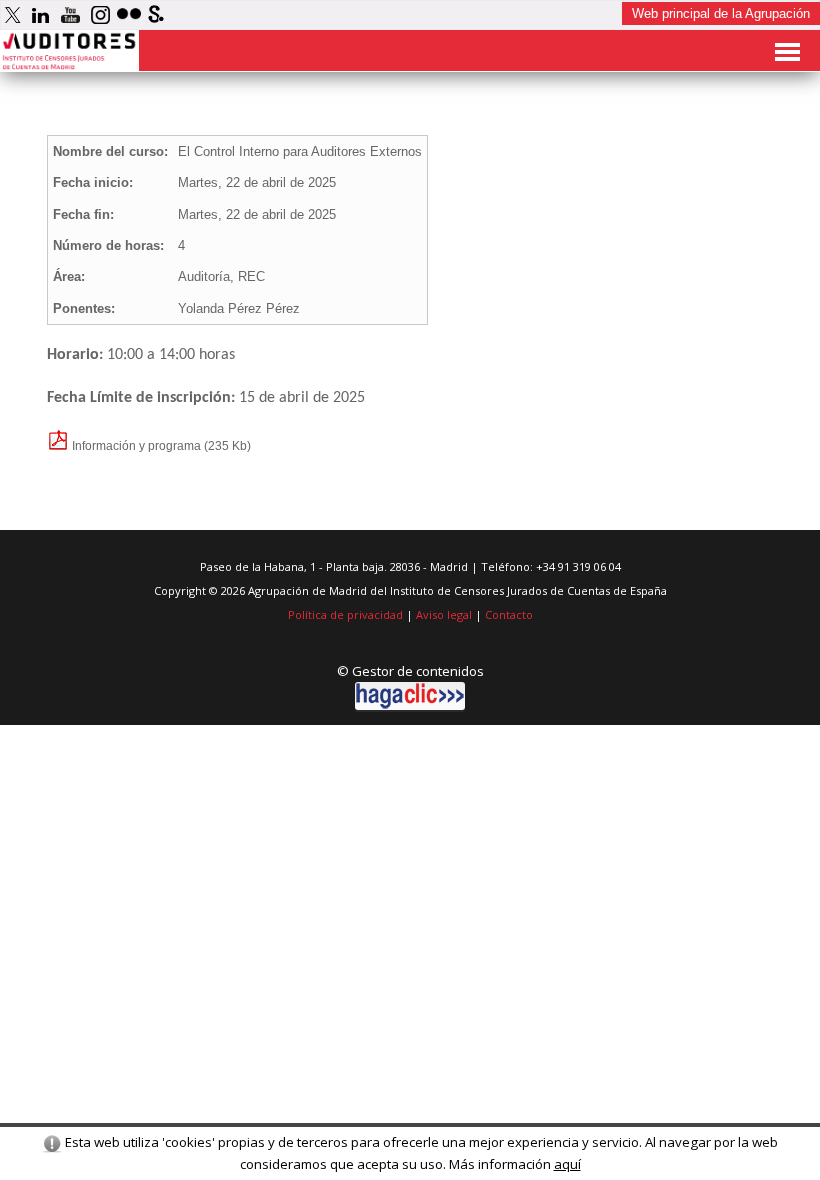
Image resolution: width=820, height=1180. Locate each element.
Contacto (509, 614)
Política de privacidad (345, 614)
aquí (567, 1164)
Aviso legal (444, 614)
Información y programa (135, 446)
